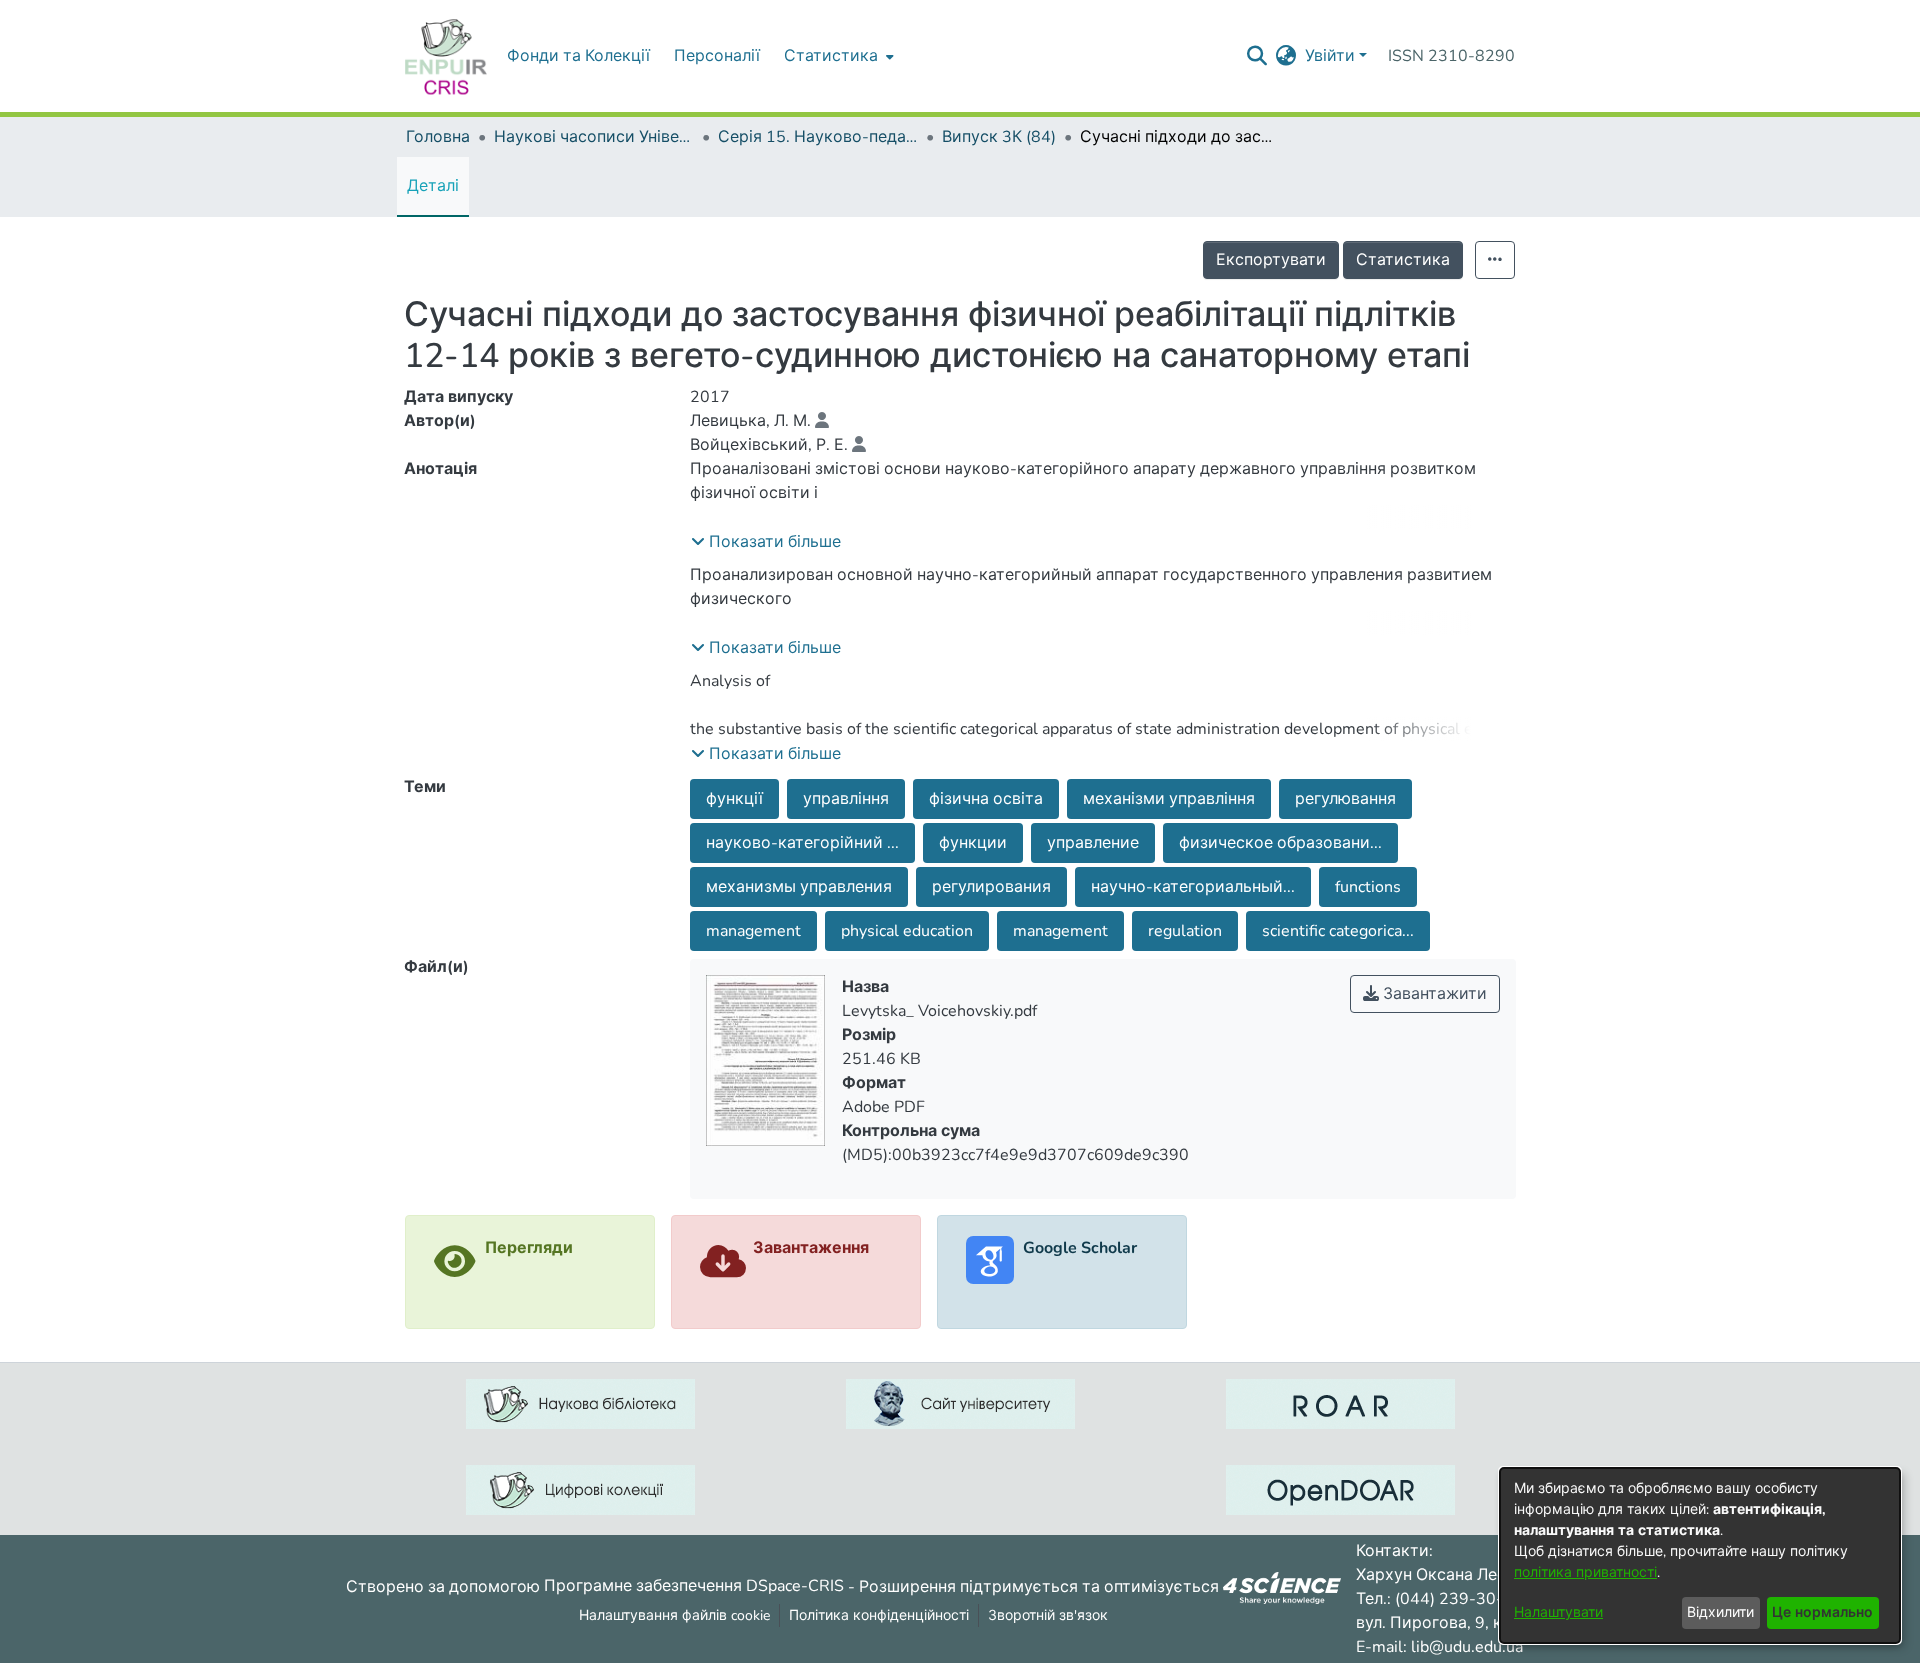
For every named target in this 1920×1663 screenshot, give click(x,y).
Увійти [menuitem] (1330, 56)
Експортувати (1271, 260)
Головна (438, 137)
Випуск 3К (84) (999, 137)
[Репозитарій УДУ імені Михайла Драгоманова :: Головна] (446, 56)
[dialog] (1700, 1555)
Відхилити (1720, 1612)
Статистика (1403, 260)
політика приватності (1585, 1572)
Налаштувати (1558, 1612)
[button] (766, 542)
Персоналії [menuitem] (717, 56)
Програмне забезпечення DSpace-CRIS (694, 1586)
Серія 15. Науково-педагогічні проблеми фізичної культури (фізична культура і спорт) (818, 137)
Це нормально (1822, 1612)
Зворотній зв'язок (1048, 1615)
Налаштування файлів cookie (674, 1615)
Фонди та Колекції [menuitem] (578, 56)
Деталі (433, 186)
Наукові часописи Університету (594, 137)
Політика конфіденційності (879, 1615)
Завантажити (1433, 994)
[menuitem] (837, 56)
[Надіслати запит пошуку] (1257, 56)
